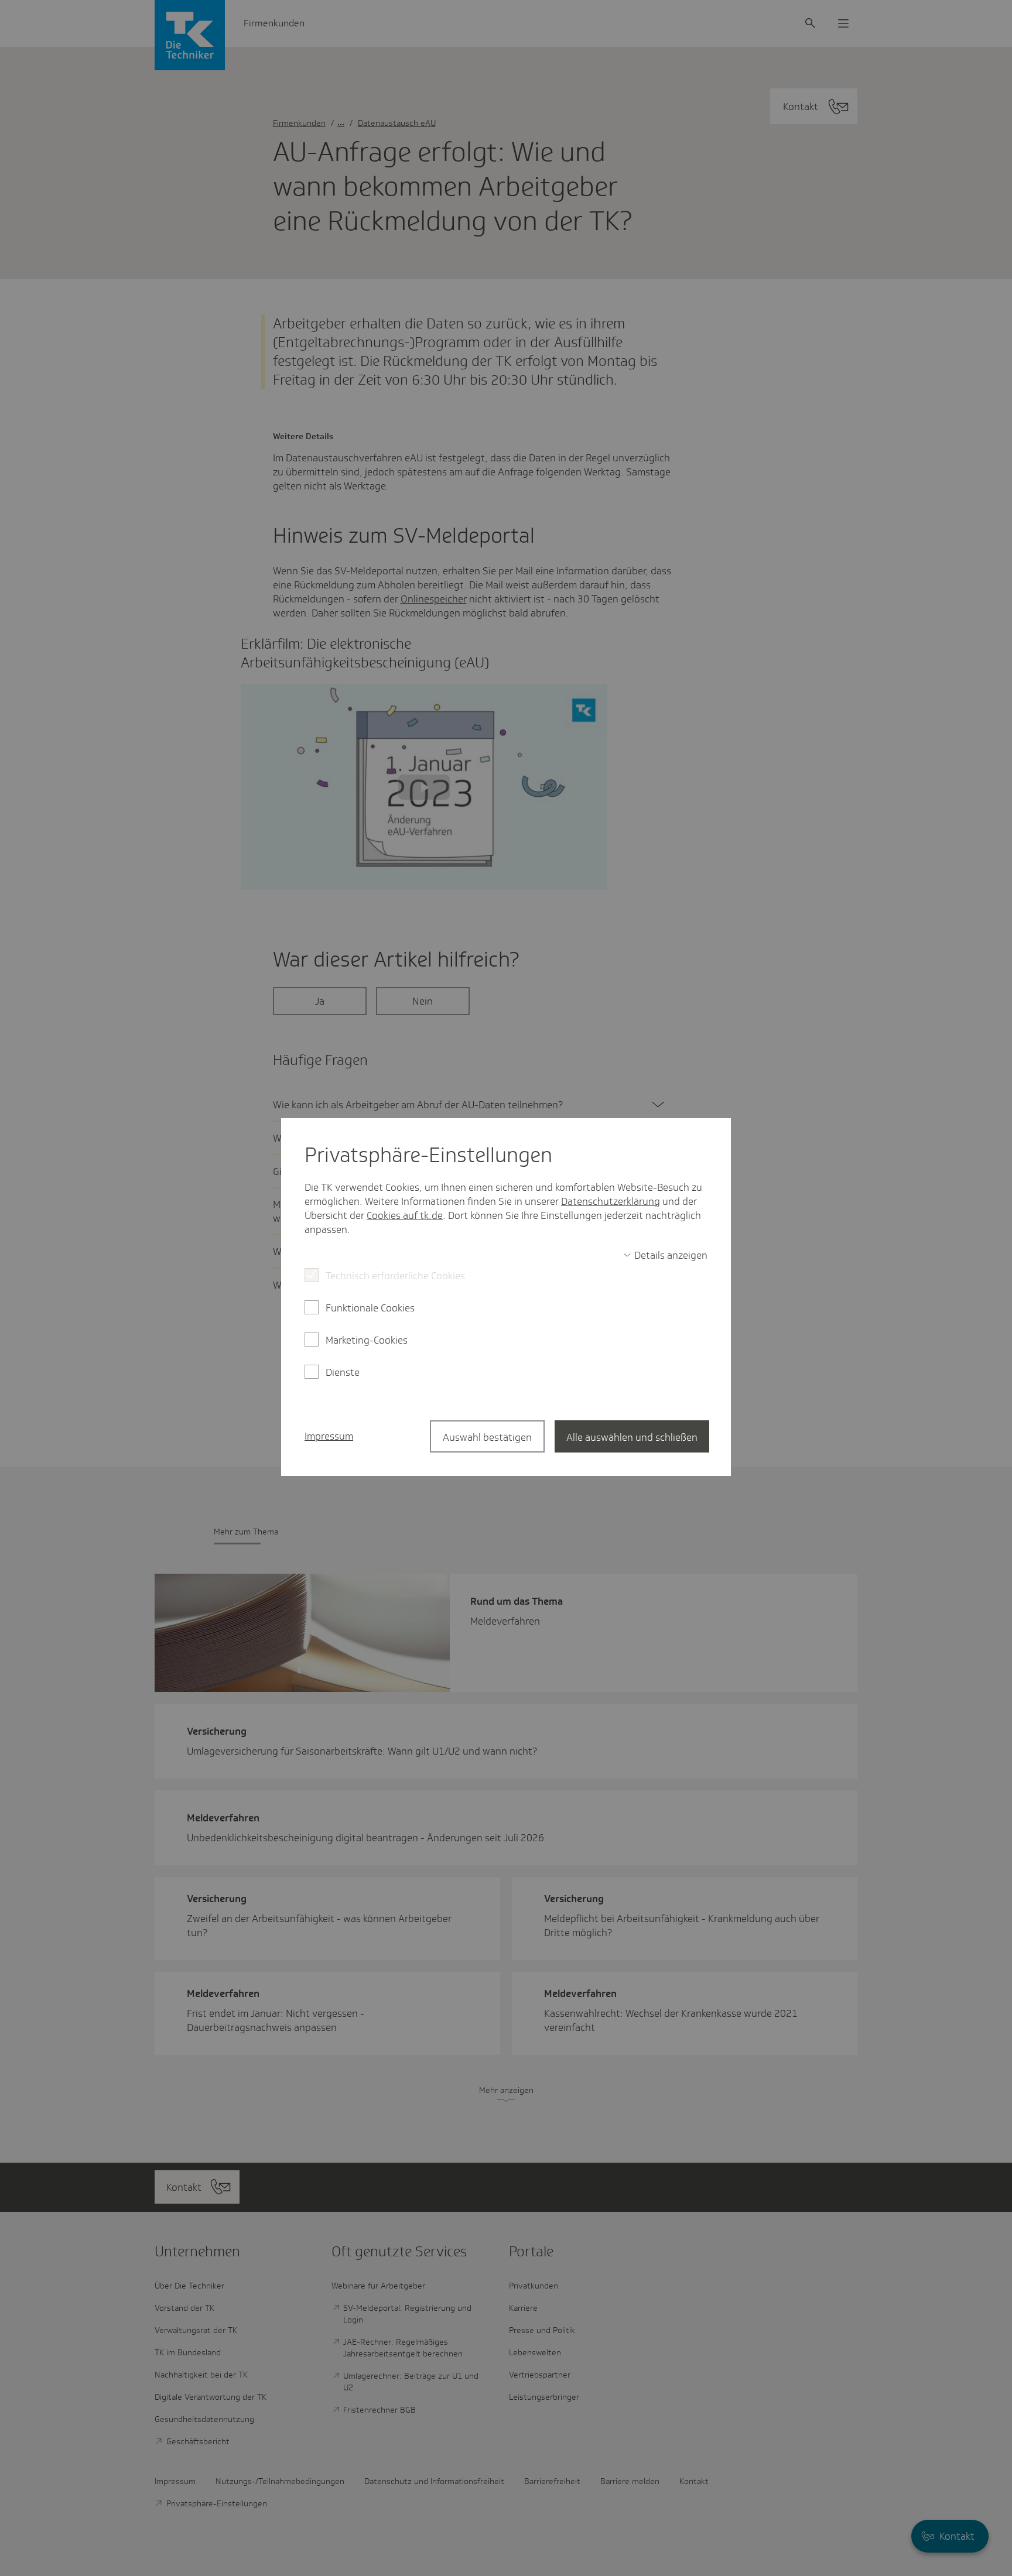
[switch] (665, 1255)
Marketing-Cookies (367, 1340)
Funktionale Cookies (370, 1308)
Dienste (343, 1372)
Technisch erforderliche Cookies (395, 1276)
